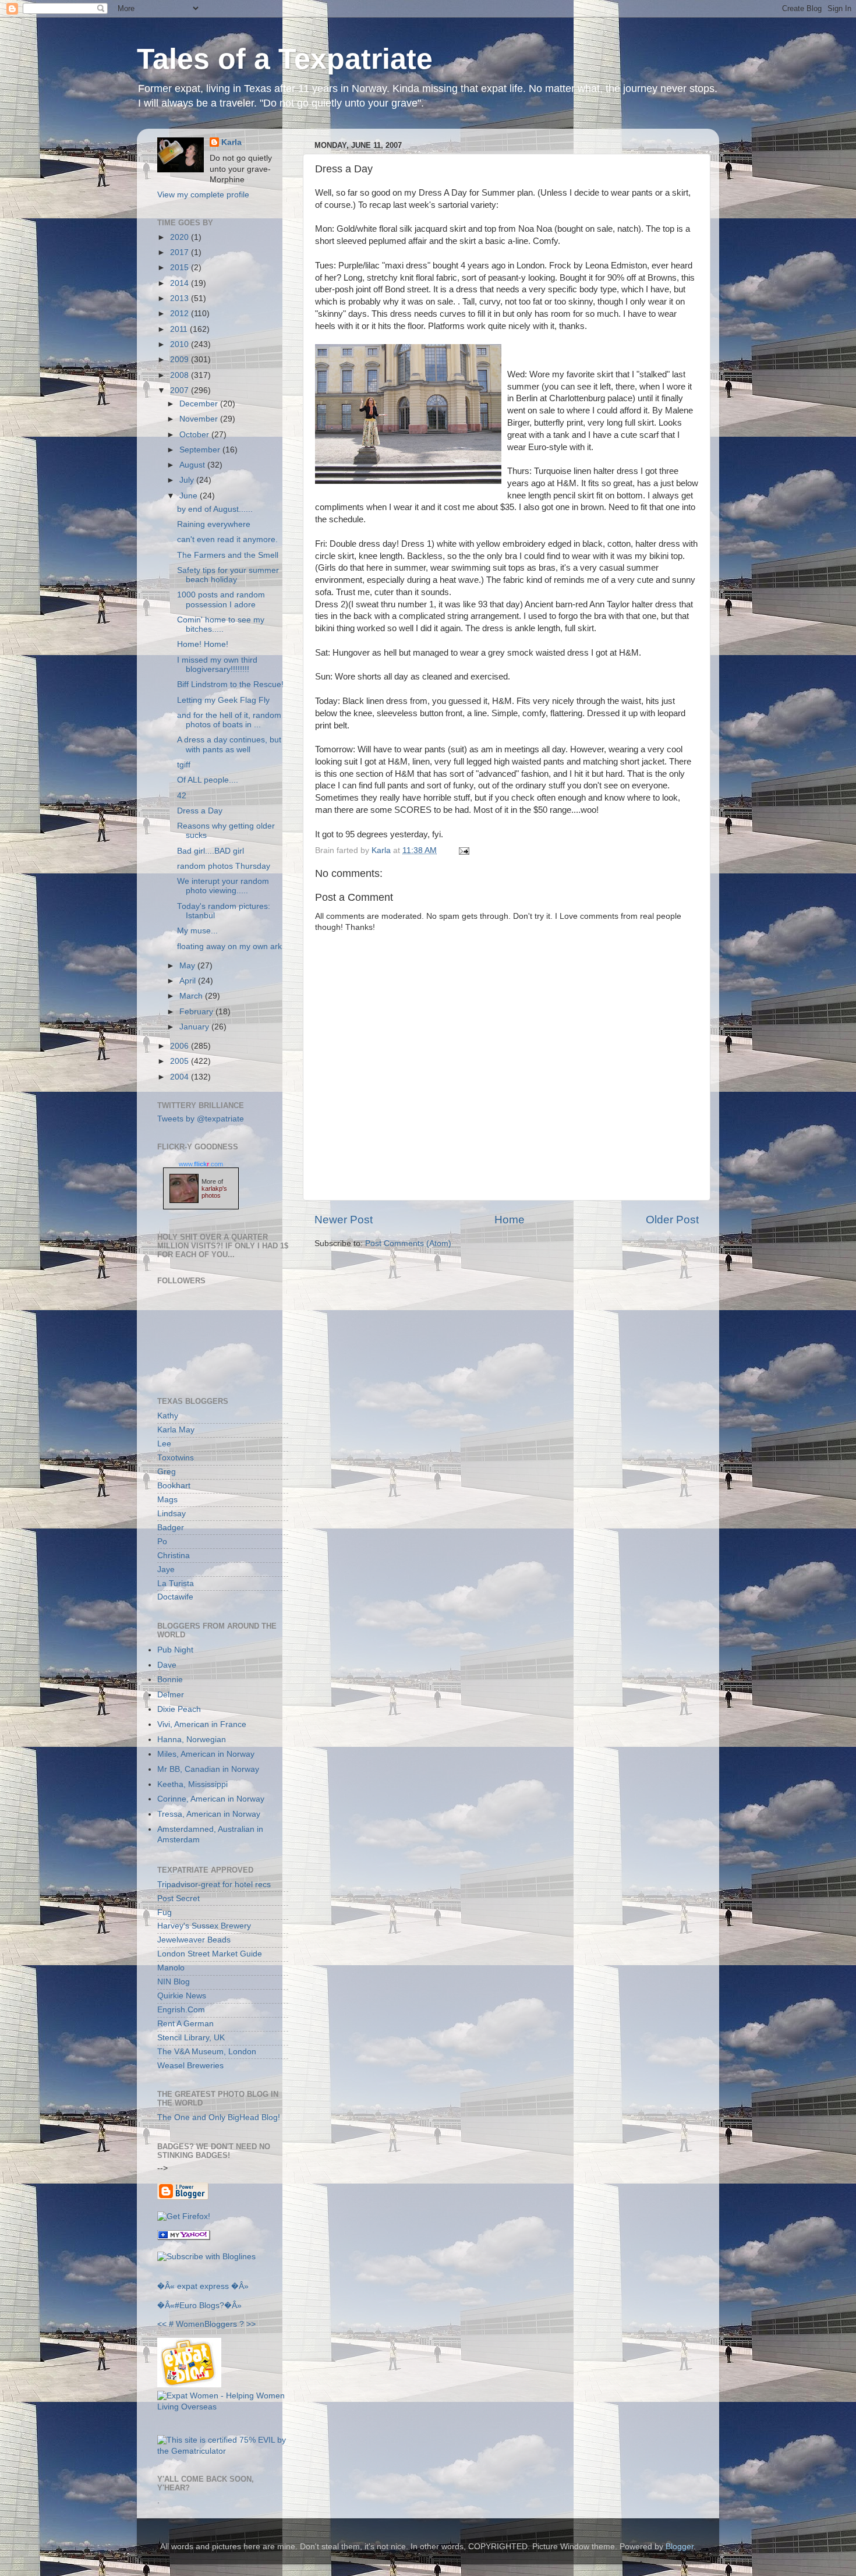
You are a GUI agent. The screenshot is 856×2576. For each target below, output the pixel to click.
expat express (203, 2286)
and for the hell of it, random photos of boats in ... (229, 720)
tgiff (184, 765)
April (189, 981)
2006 (181, 1046)
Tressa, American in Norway (209, 1814)
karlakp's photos (214, 1192)
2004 (181, 1077)
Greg (167, 1472)
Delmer (171, 1695)
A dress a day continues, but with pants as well (229, 744)
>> (251, 2324)
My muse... (197, 931)
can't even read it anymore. (227, 539)
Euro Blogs (199, 2306)
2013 (181, 298)
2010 (181, 344)
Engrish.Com (181, 2010)
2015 (181, 268)
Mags (167, 1500)
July (188, 480)
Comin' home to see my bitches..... (221, 624)
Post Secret (178, 1899)
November (200, 419)
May (188, 966)
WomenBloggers (206, 2324)
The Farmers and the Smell (228, 555)
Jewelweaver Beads (194, 1940)
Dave (167, 1665)
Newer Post (344, 1220)
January (195, 1027)
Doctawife (175, 1597)
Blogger (680, 2547)
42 (182, 796)
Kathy (168, 1416)
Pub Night (175, 1650)
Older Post (672, 1220)
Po (162, 1542)
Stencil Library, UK (191, 2038)
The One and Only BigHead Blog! (219, 2117)
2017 (181, 252)
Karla (231, 142)
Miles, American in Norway (206, 1754)
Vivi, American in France (202, 1724)
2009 (181, 360)
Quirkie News (182, 1996)
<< (162, 2324)
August (193, 465)
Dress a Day (200, 811)
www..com (201, 1164)
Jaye (166, 1570)
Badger (171, 1528)
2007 (181, 390)
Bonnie (170, 1680)
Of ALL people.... (208, 780)
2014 (181, 283)
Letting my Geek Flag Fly (223, 700)
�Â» (240, 2286)
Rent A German (185, 2024)
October (195, 435)
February (197, 1012)
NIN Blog (174, 1982)
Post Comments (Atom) (408, 1243)
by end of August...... (215, 509)
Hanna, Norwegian (192, 1740)
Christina (174, 1556)
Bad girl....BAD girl (211, 851)
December (200, 404)
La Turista (176, 1584)
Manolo (171, 1968)
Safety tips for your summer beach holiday (228, 575)
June (190, 496)
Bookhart (174, 1486)
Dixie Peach (179, 1709)
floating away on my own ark (229, 946)
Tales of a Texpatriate (285, 59)
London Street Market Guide (210, 1954)
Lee (164, 1444)
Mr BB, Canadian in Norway (208, 1769)
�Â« (166, 2286)
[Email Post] (462, 850)
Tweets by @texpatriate (201, 1119)
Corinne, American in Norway (211, 1799)
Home (510, 1220)
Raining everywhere (214, 524)
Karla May (176, 1430)
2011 (180, 329)
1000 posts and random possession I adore (221, 599)
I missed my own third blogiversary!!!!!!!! (217, 665)
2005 (181, 1061)
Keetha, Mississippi (192, 1784)
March (192, 996)
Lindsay (171, 1514)
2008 (181, 375)
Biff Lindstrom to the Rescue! (230, 684)
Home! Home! (203, 644)
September (201, 450)
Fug (165, 1912)
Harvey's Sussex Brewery (204, 1926)
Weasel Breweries (190, 2066)
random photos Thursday (224, 866)
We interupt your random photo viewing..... (223, 886)
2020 (181, 237)
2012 (181, 314)
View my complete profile (203, 195)
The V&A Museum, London (207, 2052)
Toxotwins (176, 1458)
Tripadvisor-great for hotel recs (214, 1885)
